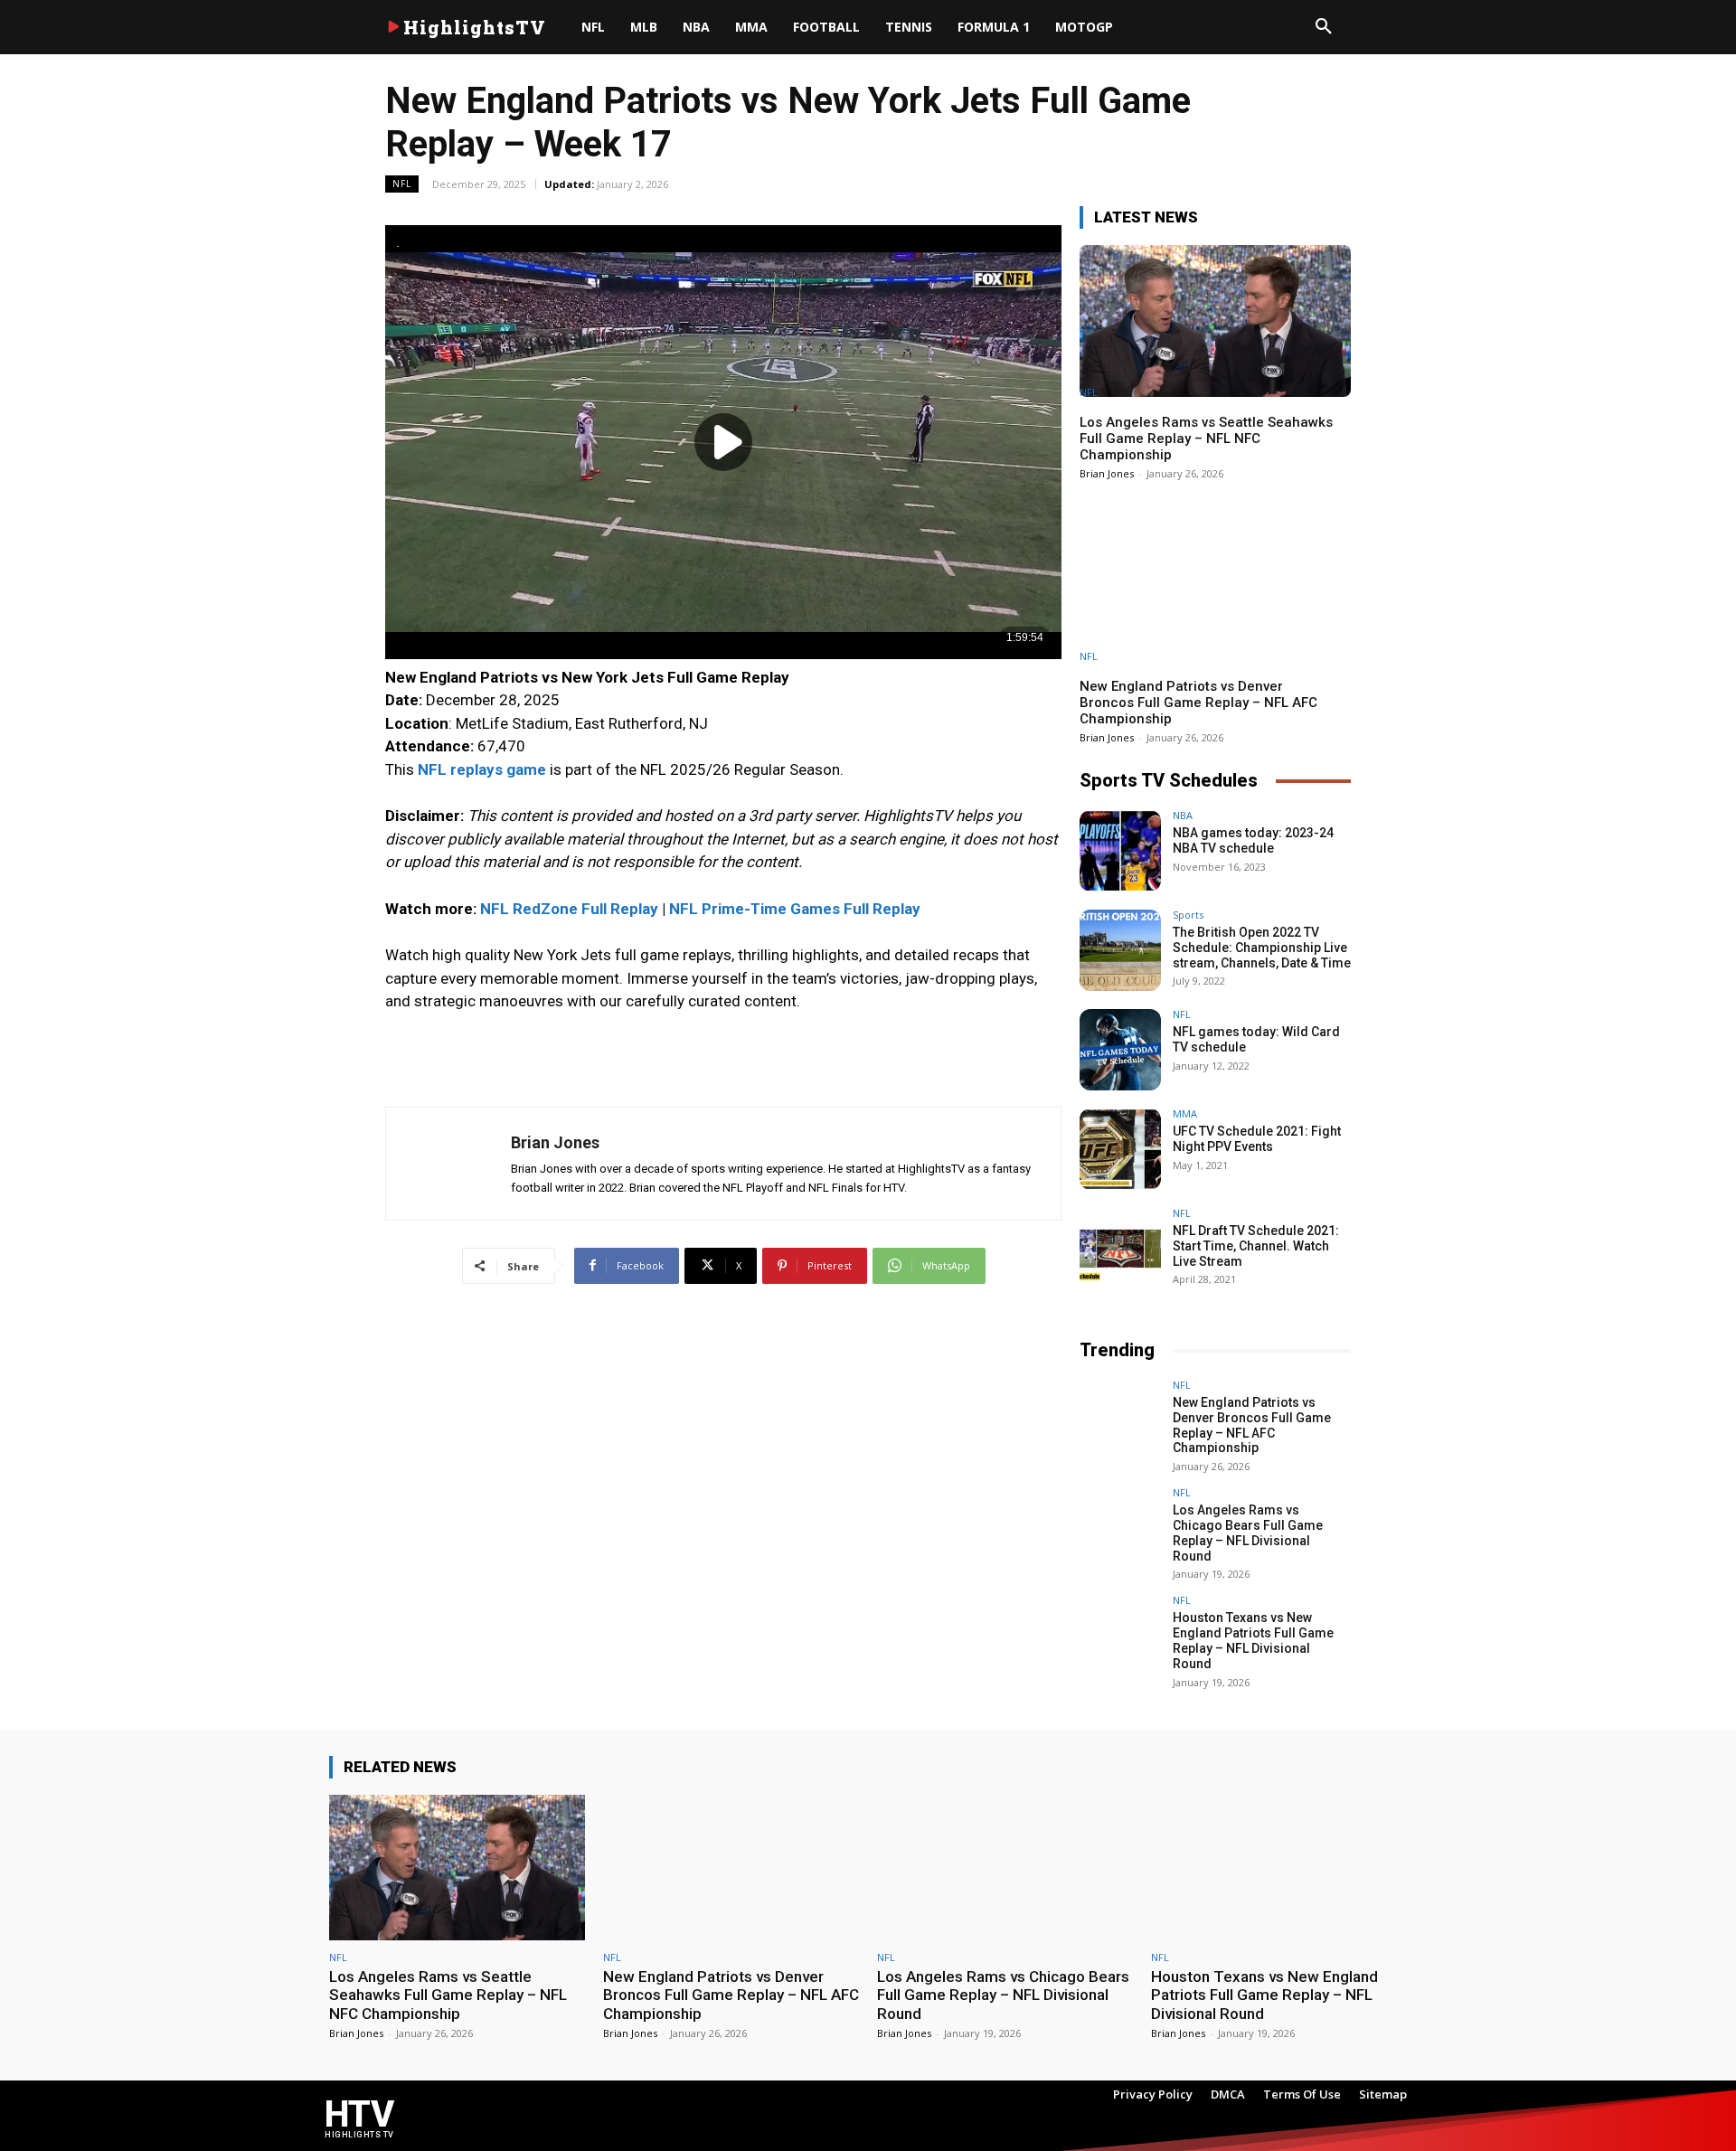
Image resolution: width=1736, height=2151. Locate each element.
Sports (1188, 915)
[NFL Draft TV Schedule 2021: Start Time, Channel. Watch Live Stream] (1120, 1249)
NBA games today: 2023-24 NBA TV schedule (1253, 840)
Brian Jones (555, 1142)
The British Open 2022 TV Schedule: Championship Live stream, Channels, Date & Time (1262, 948)
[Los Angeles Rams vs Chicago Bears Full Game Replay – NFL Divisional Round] (1120, 1528)
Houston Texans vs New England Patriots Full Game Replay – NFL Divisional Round (1253, 1640)
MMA (1185, 1113)
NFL (402, 184)
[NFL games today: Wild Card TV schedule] (1120, 1050)
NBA (1183, 815)
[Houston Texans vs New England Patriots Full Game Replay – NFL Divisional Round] (1120, 1636)
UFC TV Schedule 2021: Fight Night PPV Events (1257, 1139)
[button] (1324, 27)
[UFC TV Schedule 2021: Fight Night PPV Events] (1120, 1149)
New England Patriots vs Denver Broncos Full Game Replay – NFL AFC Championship (1198, 703)
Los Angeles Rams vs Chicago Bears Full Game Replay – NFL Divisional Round (1248, 1533)
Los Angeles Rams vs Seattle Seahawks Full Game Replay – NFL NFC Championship (1206, 439)
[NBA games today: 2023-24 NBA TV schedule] (1120, 851)
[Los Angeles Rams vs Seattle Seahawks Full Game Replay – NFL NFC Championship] (1215, 321)
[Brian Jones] (448, 1164)
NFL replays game (482, 769)
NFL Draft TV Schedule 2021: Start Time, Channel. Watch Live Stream (1256, 1246)
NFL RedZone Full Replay (569, 909)
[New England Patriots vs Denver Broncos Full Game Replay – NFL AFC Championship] (1215, 585)
